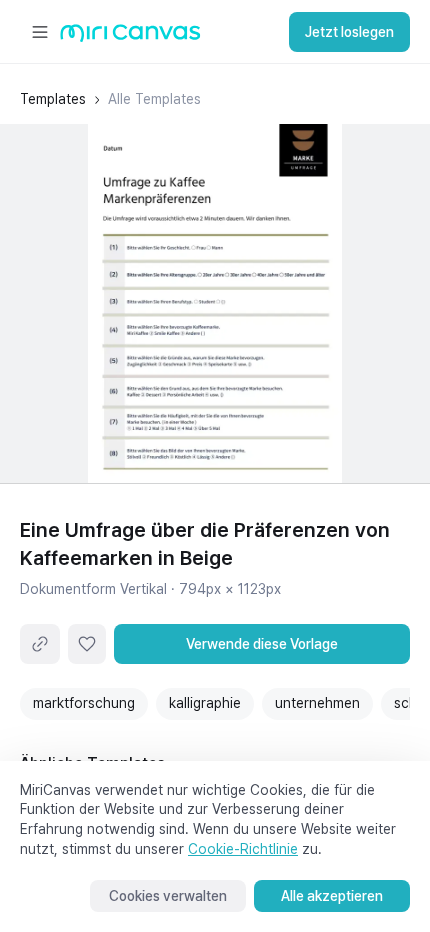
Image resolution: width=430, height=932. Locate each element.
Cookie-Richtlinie (243, 849)
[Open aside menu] (40, 32)
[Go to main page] (130, 37)
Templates (53, 99)
